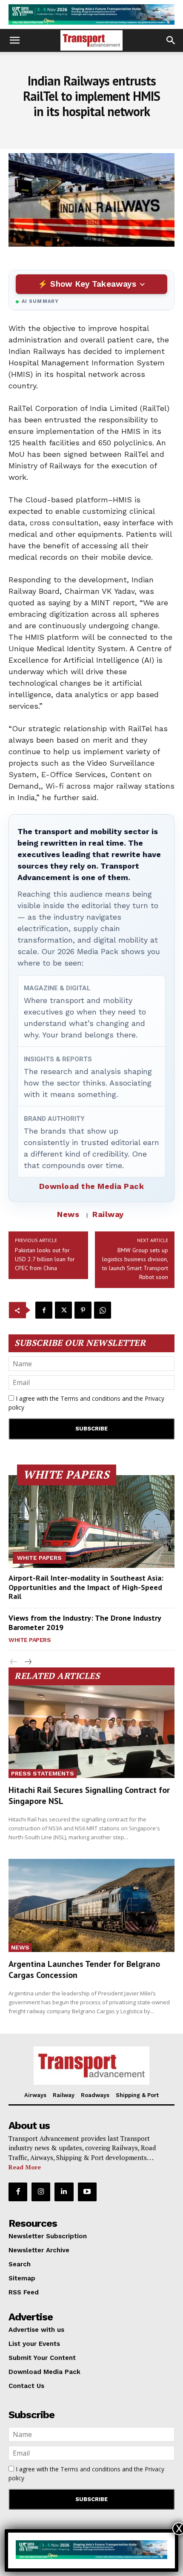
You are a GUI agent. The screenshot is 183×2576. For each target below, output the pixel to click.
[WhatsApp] (103, 1310)
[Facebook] (44, 1310)
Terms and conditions (90, 1398)
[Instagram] (41, 2192)
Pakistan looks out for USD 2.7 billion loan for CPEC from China (45, 1259)
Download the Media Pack (92, 1186)
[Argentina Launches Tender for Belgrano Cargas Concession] (91, 1905)
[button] (14, 40)
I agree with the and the (86, 1403)
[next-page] (27, 1662)
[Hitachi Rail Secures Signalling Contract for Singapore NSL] (91, 1732)
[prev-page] (14, 1662)
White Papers (39, 1558)
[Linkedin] (64, 2192)
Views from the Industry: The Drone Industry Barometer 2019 (85, 1623)
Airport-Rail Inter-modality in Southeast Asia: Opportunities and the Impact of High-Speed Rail (86, 1587)
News (68, 1214)
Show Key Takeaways (93, 284)
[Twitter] (63, 1310)
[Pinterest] (83, 1310)
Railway (108, 1214)
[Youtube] (87, 2192)
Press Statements (43, 1773)
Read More (25, 2167)
